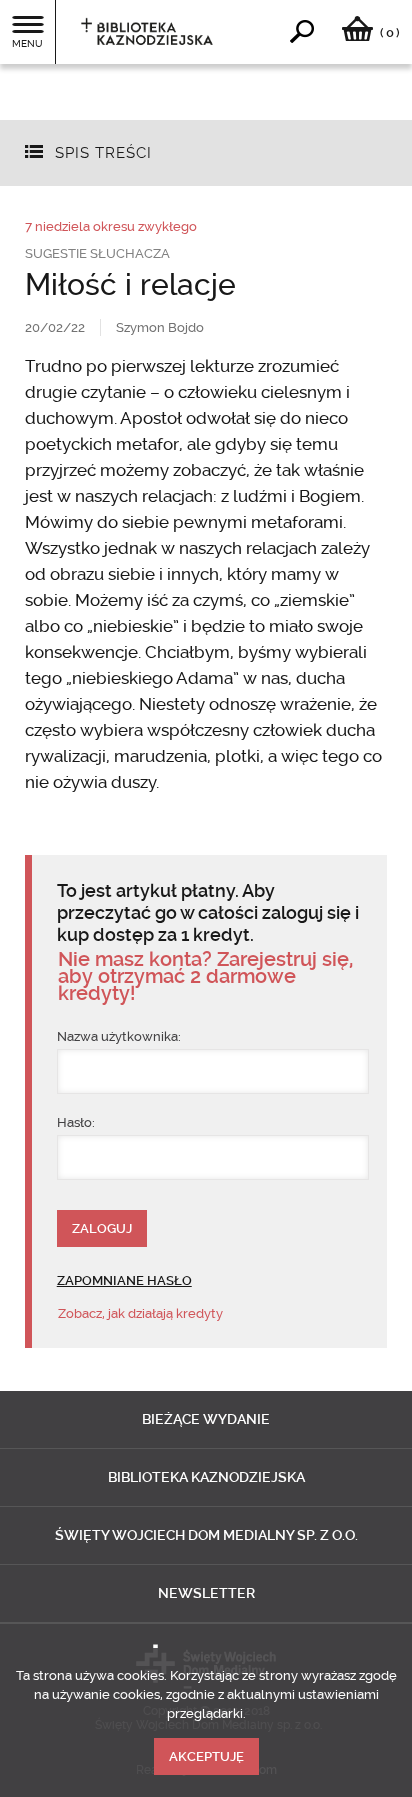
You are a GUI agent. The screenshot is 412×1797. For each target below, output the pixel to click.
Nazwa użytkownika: (119, 1036)
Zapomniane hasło (124, 1280)
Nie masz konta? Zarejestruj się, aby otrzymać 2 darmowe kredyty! (206, 976)
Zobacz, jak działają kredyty (140, 1313)
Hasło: (76, 1122)
